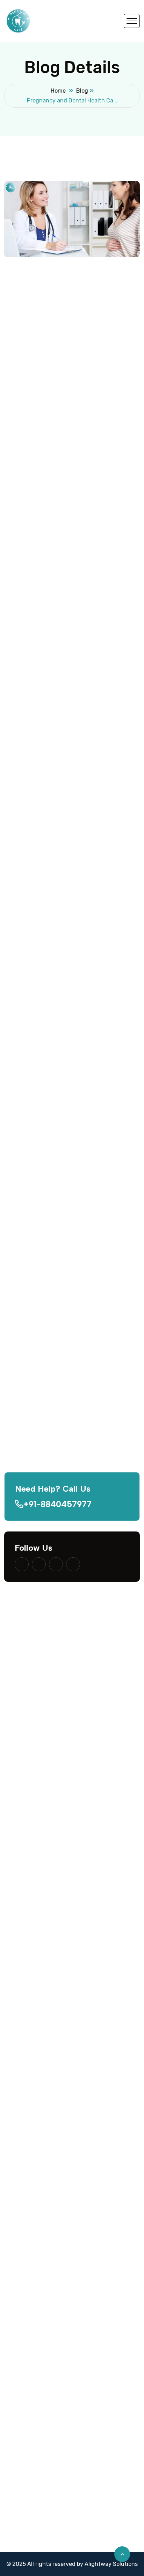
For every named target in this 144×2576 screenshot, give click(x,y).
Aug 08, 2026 (74, 1359)
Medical (75, 307)
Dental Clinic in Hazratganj (40, 2415)
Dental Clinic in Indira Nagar (41, 2370)
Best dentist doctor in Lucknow (46, 1949)
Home (58, 91)
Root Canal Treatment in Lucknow (49, 2280)
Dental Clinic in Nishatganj (39, 2430)
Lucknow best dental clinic (39, 1994)
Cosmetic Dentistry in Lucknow (45, 2265)
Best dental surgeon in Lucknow (47, 1934)
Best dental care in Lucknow (42, 2009)
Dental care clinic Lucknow (40, 1964)
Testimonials (21, 2069)
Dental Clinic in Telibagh (36, 2506)
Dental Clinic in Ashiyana (37, 2491)
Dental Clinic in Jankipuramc (42, 2355)
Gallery (13, 2039)
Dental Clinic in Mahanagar (39, 2445)
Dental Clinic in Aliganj (34, 2536)
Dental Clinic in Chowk (34, 2521)
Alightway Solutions (111, 2564)
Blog (82, 91)
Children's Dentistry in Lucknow (46, 2190)
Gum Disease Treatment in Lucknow (52, 2235)
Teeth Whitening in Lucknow (42, 2159)
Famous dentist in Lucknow (41, 2024)
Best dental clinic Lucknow (40, 1874)
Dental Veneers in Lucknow (40, 2250)
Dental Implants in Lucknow (41, 2129)
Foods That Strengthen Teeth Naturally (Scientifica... (88, 1423)
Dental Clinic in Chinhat (35, 2551)
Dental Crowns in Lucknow (39, 2220)
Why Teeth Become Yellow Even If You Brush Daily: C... (86, 1473)
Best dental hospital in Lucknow (46, 1904)
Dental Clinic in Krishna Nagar (43, 2475)
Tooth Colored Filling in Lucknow (47, 2175)
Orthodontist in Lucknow (37, 2144)
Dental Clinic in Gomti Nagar (41, 2340)
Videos (13, 2054)
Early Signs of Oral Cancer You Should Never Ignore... (85, 1373)
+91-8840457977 (57, 1504)
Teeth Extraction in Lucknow (42, 2295)
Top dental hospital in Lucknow (45, 1979)
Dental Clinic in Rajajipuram (41, 2385)
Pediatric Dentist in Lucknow (42, 2114)
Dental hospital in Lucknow (40, 1889)
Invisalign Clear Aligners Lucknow (48, 2205)
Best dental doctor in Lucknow (45, 1919)
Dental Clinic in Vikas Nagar (40, 2460)
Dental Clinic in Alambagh (38, 2400)
